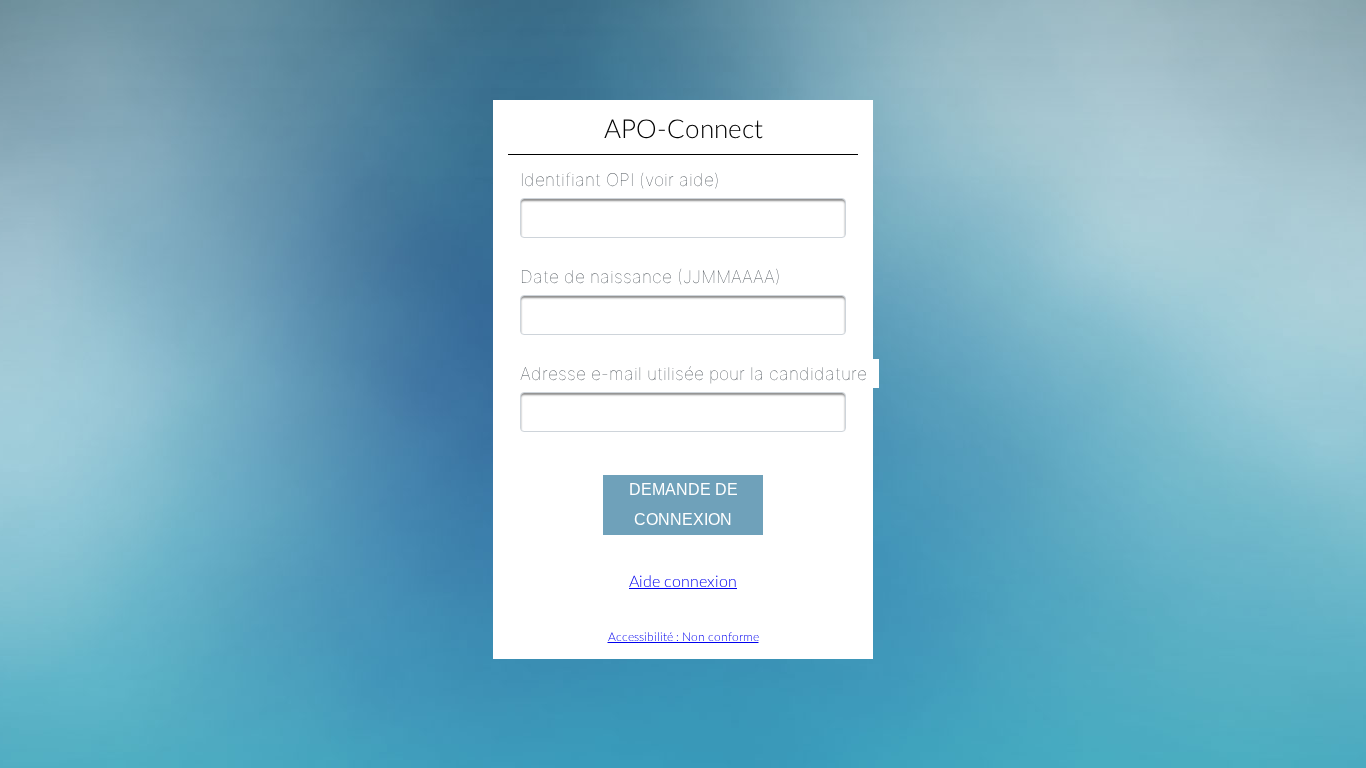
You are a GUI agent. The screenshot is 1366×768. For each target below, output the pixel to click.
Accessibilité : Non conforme (683, 637)
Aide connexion (683, 582)
